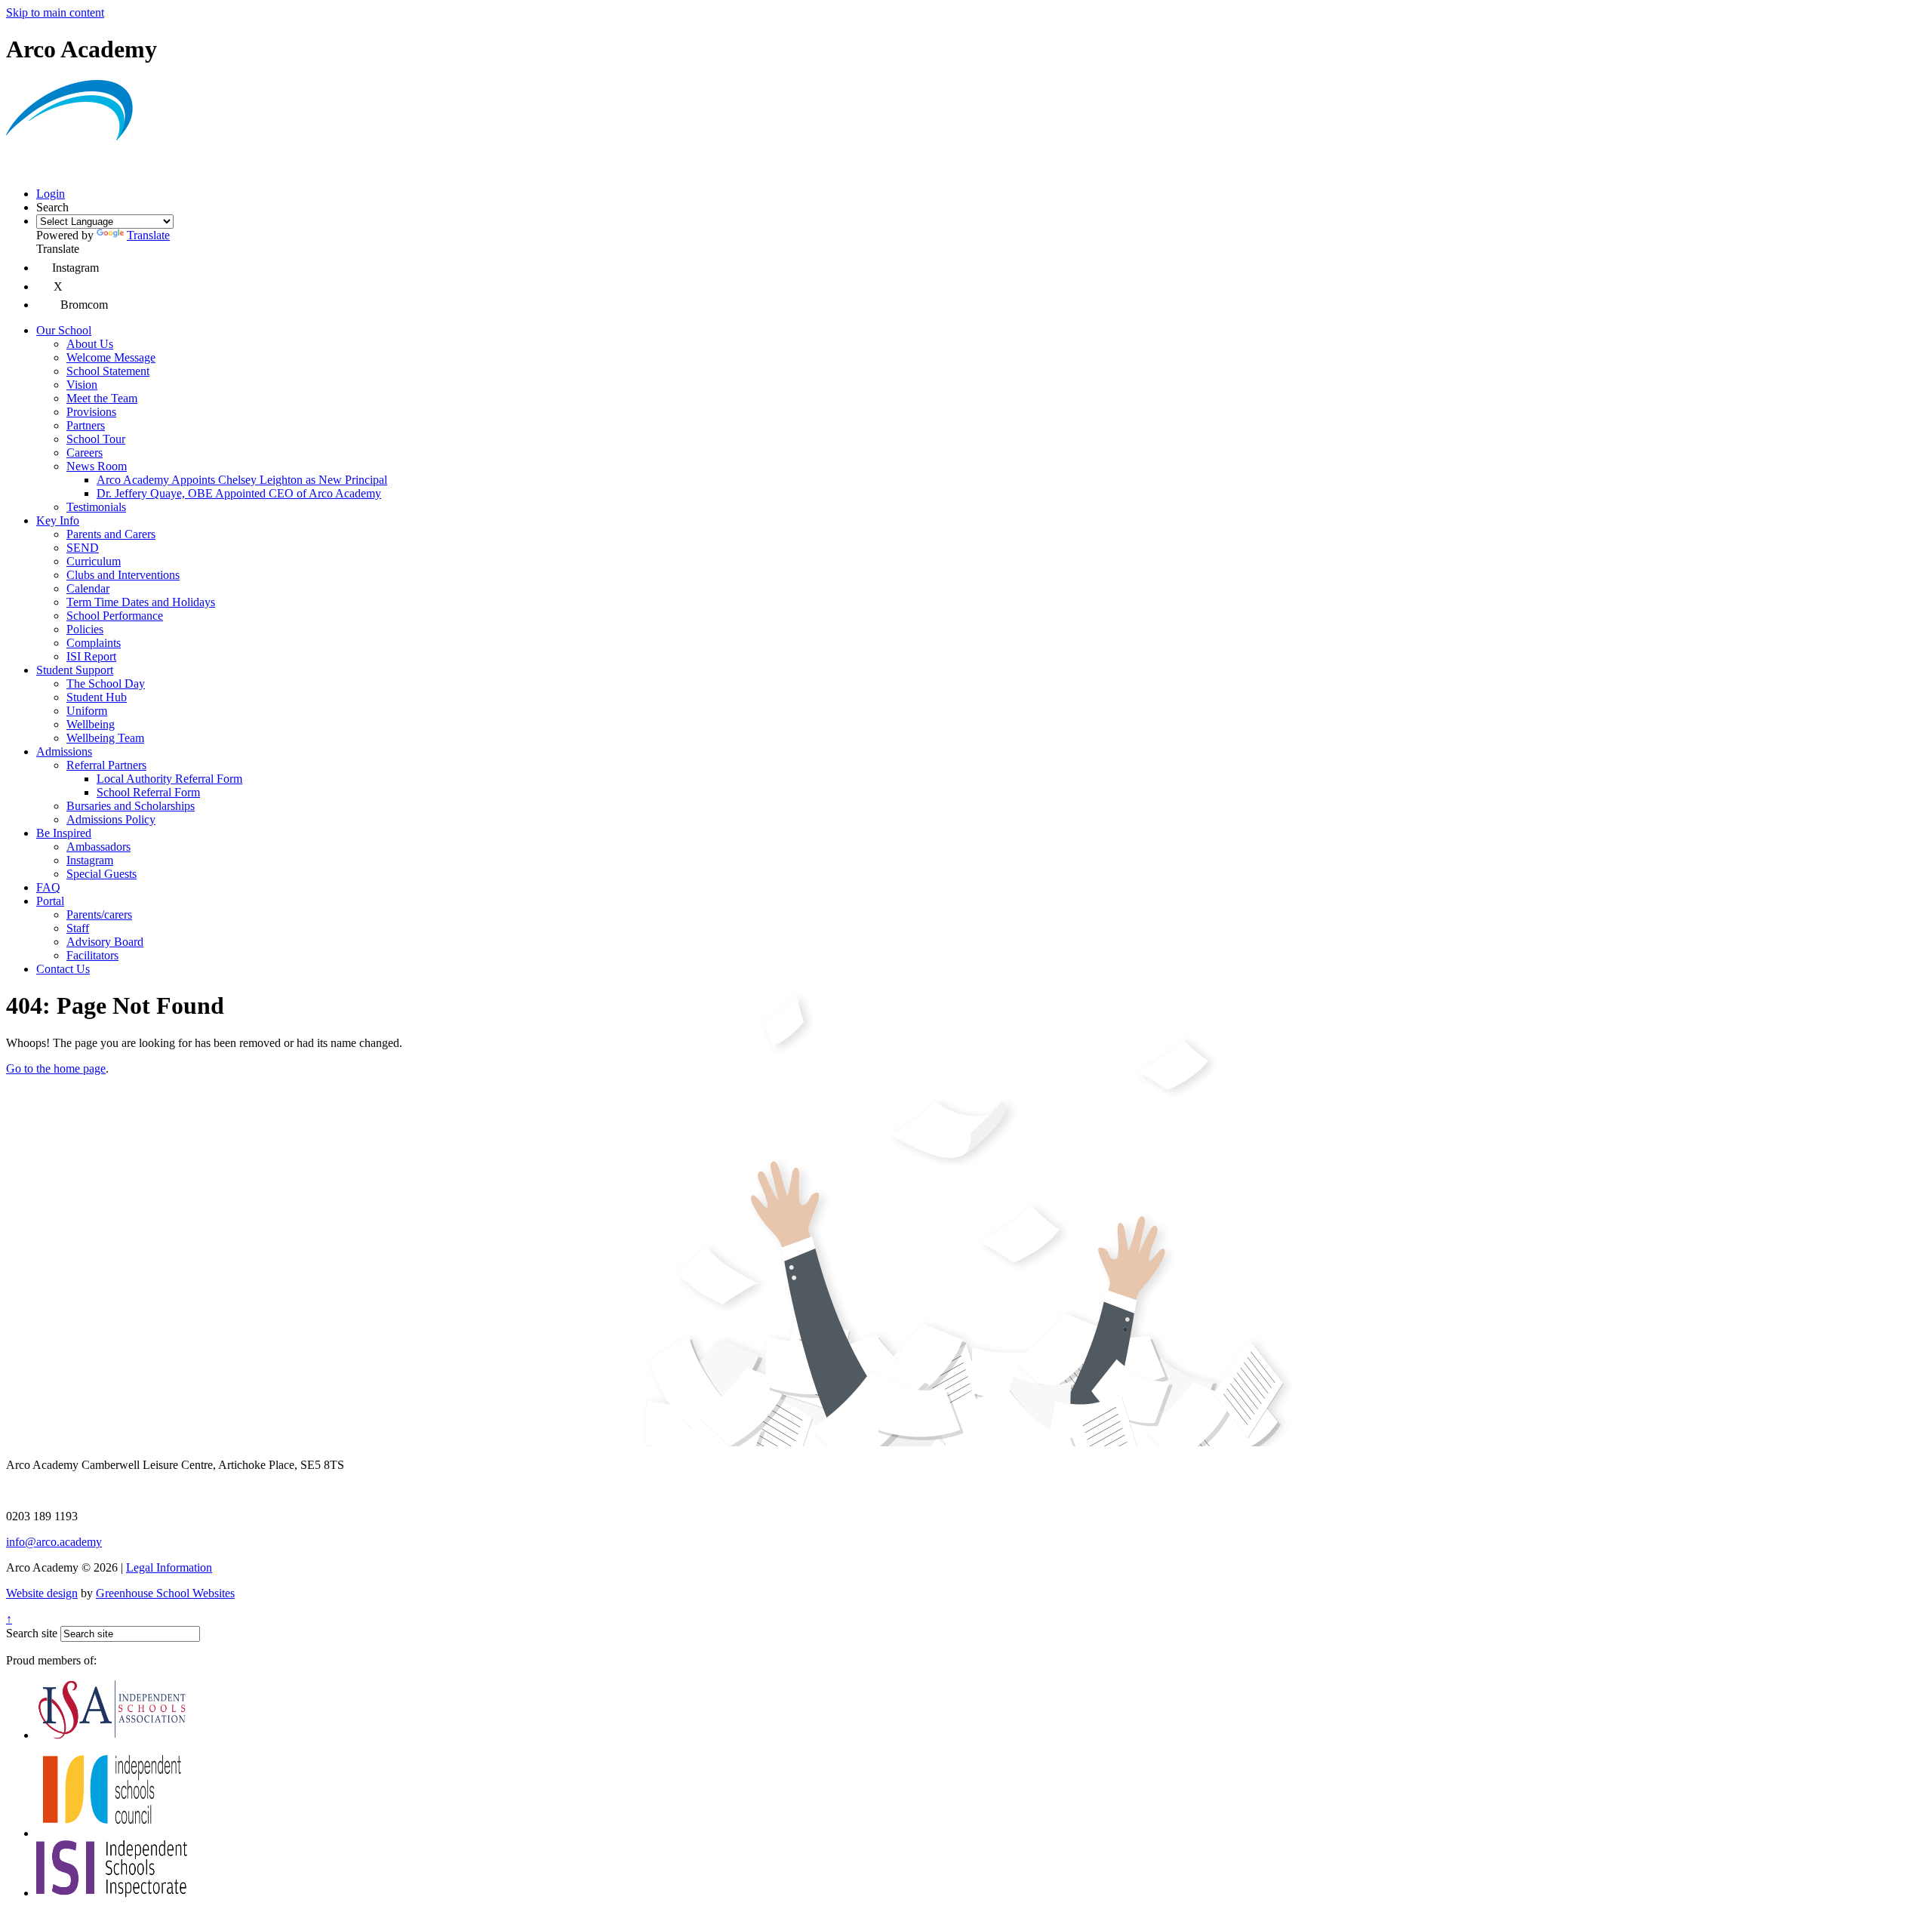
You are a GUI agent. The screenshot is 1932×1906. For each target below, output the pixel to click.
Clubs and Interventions (123, 575)
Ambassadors (98, 847)
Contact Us (63, 969)
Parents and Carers (111, 534)
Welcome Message (111, 357)
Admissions (64, 751)
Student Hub (97, 697)
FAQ (48, 887)
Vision (82, 385)
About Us (90, 344)
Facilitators (92, 955)
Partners (86, 425)
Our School (64, 330)
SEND (83, 548)
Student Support (75, 670)
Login (51, 194)
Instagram (90, 860)
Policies (85, 629)
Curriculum (94, 561)
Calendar (88, 588)
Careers (85, 453)
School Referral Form (148, 792)
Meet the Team (102, 398)
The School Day (106, 684)
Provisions (91, 412)
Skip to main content (55, 12)
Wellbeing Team (105, 738)
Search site (32, 1633)
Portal (50, 901)
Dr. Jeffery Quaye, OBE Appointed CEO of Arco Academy (239, 493)
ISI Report (91, 656)
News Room (97, 466)
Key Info (58, 520)
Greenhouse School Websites (165, 1593)
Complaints (94, 643)
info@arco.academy (54, 1542)
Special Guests (102, 874)
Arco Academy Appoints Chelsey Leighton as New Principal (242, 480)
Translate (148, 235)
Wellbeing (91, 724)
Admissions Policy (111, 819)
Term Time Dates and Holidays (141, 602)
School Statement (108, 371)
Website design (42, 1593)
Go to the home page (56, 1068)
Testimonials (96, 507)
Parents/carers (99, 915)
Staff (78, 928)
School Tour (96, 439)
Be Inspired (64, 833)
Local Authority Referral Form (169, 779)
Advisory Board (105, 942)
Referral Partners (106, 765)
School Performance (115, 616)
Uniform (87, 711)
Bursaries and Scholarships (131, 806)
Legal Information (169, 1567)
